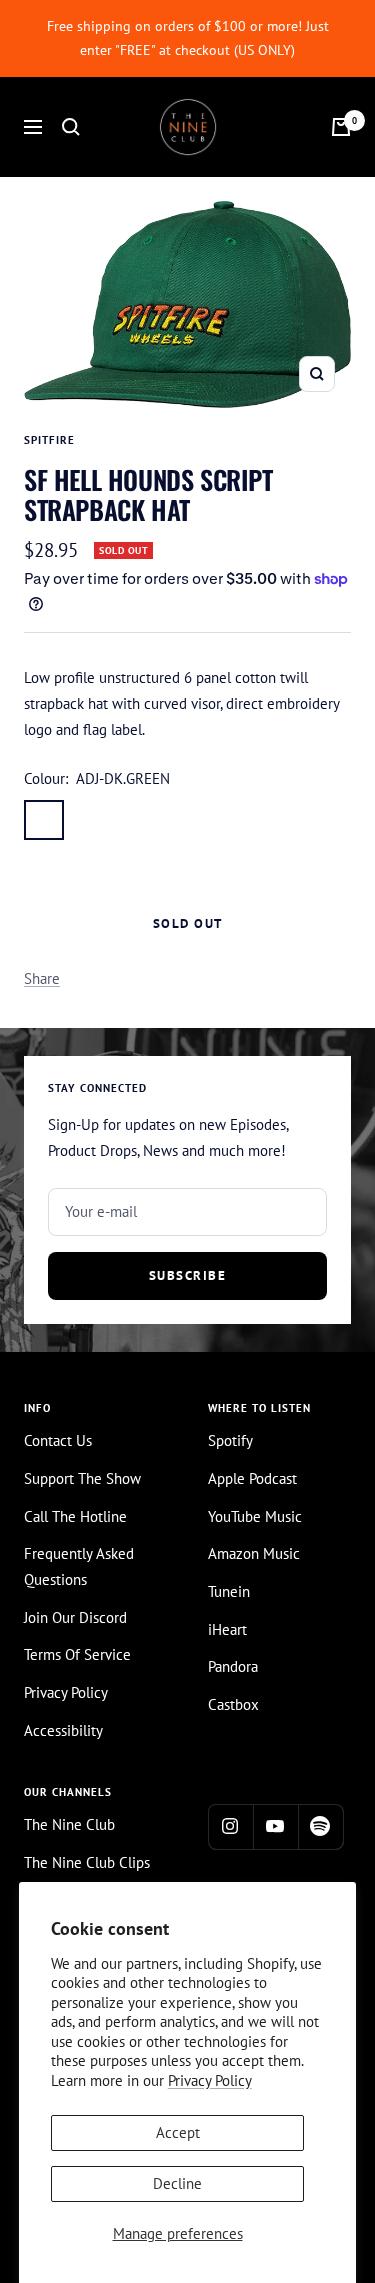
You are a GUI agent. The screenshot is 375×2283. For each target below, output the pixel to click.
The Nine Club (69, 1824)
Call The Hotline (75, 1516)
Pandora (233, 1666)
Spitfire (49, 440)
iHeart (227, 1629)
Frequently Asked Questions (79, 1566)
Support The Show (82, 1478)
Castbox (233, 1704)
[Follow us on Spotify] (320, 1826)
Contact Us (58, 1440)
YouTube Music (255, 1516)
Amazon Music (254, 1553)
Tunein (229, 1591)
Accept (178, 2132)
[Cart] (341, 127)
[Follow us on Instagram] (230, 1826)
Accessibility (63, 1730)
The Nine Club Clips (87, 1862)
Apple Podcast (252, 1478)
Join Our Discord (75, 1617)
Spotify (230, 1440)
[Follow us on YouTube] (275, 1826)
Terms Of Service (77, 1654)
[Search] (71, 127)
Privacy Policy (210, 2080)
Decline (177, 2183)
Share (42, 978)
